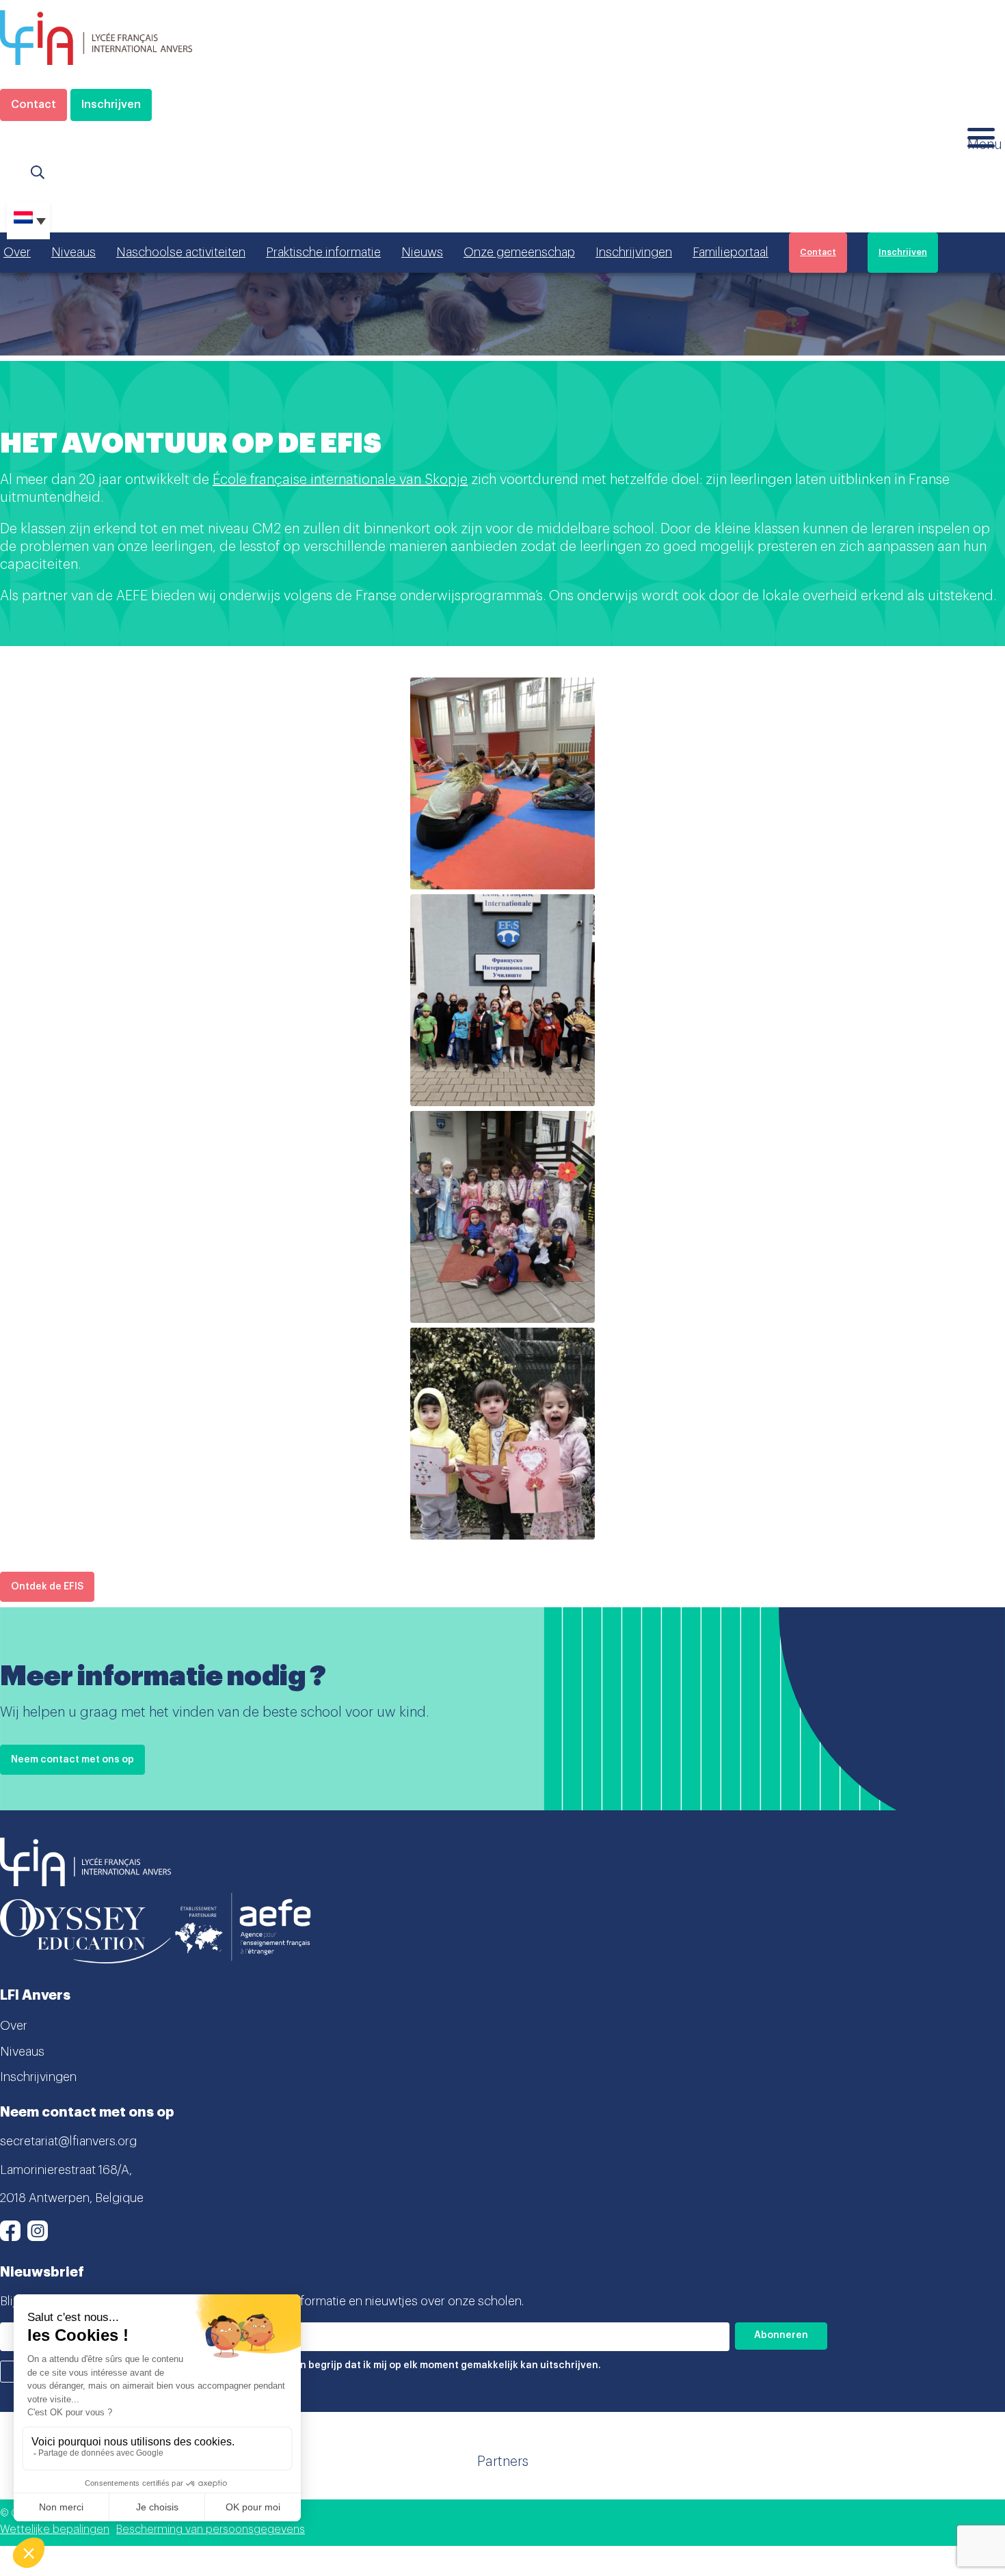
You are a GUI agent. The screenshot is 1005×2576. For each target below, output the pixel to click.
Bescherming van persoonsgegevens (211, 2530)
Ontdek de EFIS (47, 1587)
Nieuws (422, 252)
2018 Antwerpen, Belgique (72, 2198)
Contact (33, 105)
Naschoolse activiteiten (181, 252)
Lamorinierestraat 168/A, (66, 2170)
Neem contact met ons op (72, 1760)
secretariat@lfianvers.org (68, 2141)
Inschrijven (111, 105)
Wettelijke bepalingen (55, 2530)
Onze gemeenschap (519, 252)
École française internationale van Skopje (340, 480)
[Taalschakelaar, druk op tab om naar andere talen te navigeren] (28, 221)
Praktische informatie (323, 252)
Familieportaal (731, 252)
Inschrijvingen (634, 252)
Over (17, 252)
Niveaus (73, 252)
